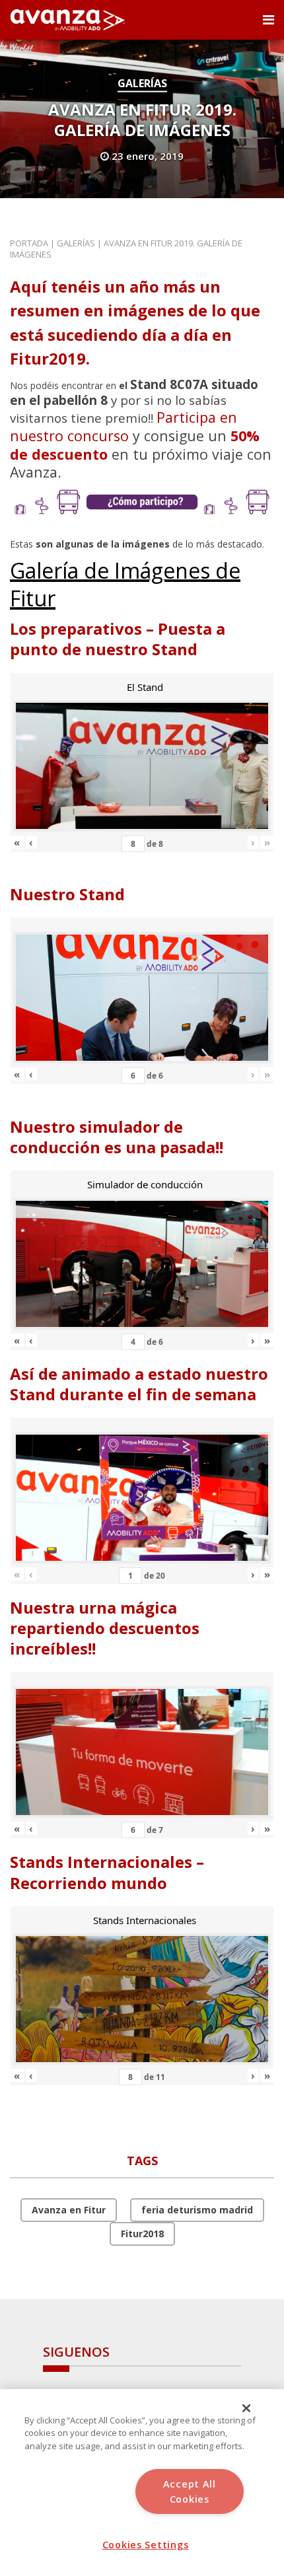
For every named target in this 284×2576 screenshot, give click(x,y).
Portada (29, 243)
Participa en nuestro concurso (124, 426)
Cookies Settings (146, 2545)
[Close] (246, 2408)
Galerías (142, 83)
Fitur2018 (142, 2234)
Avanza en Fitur (69, 2210)
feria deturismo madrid (197, 2210)
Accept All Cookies (190, 2491)
